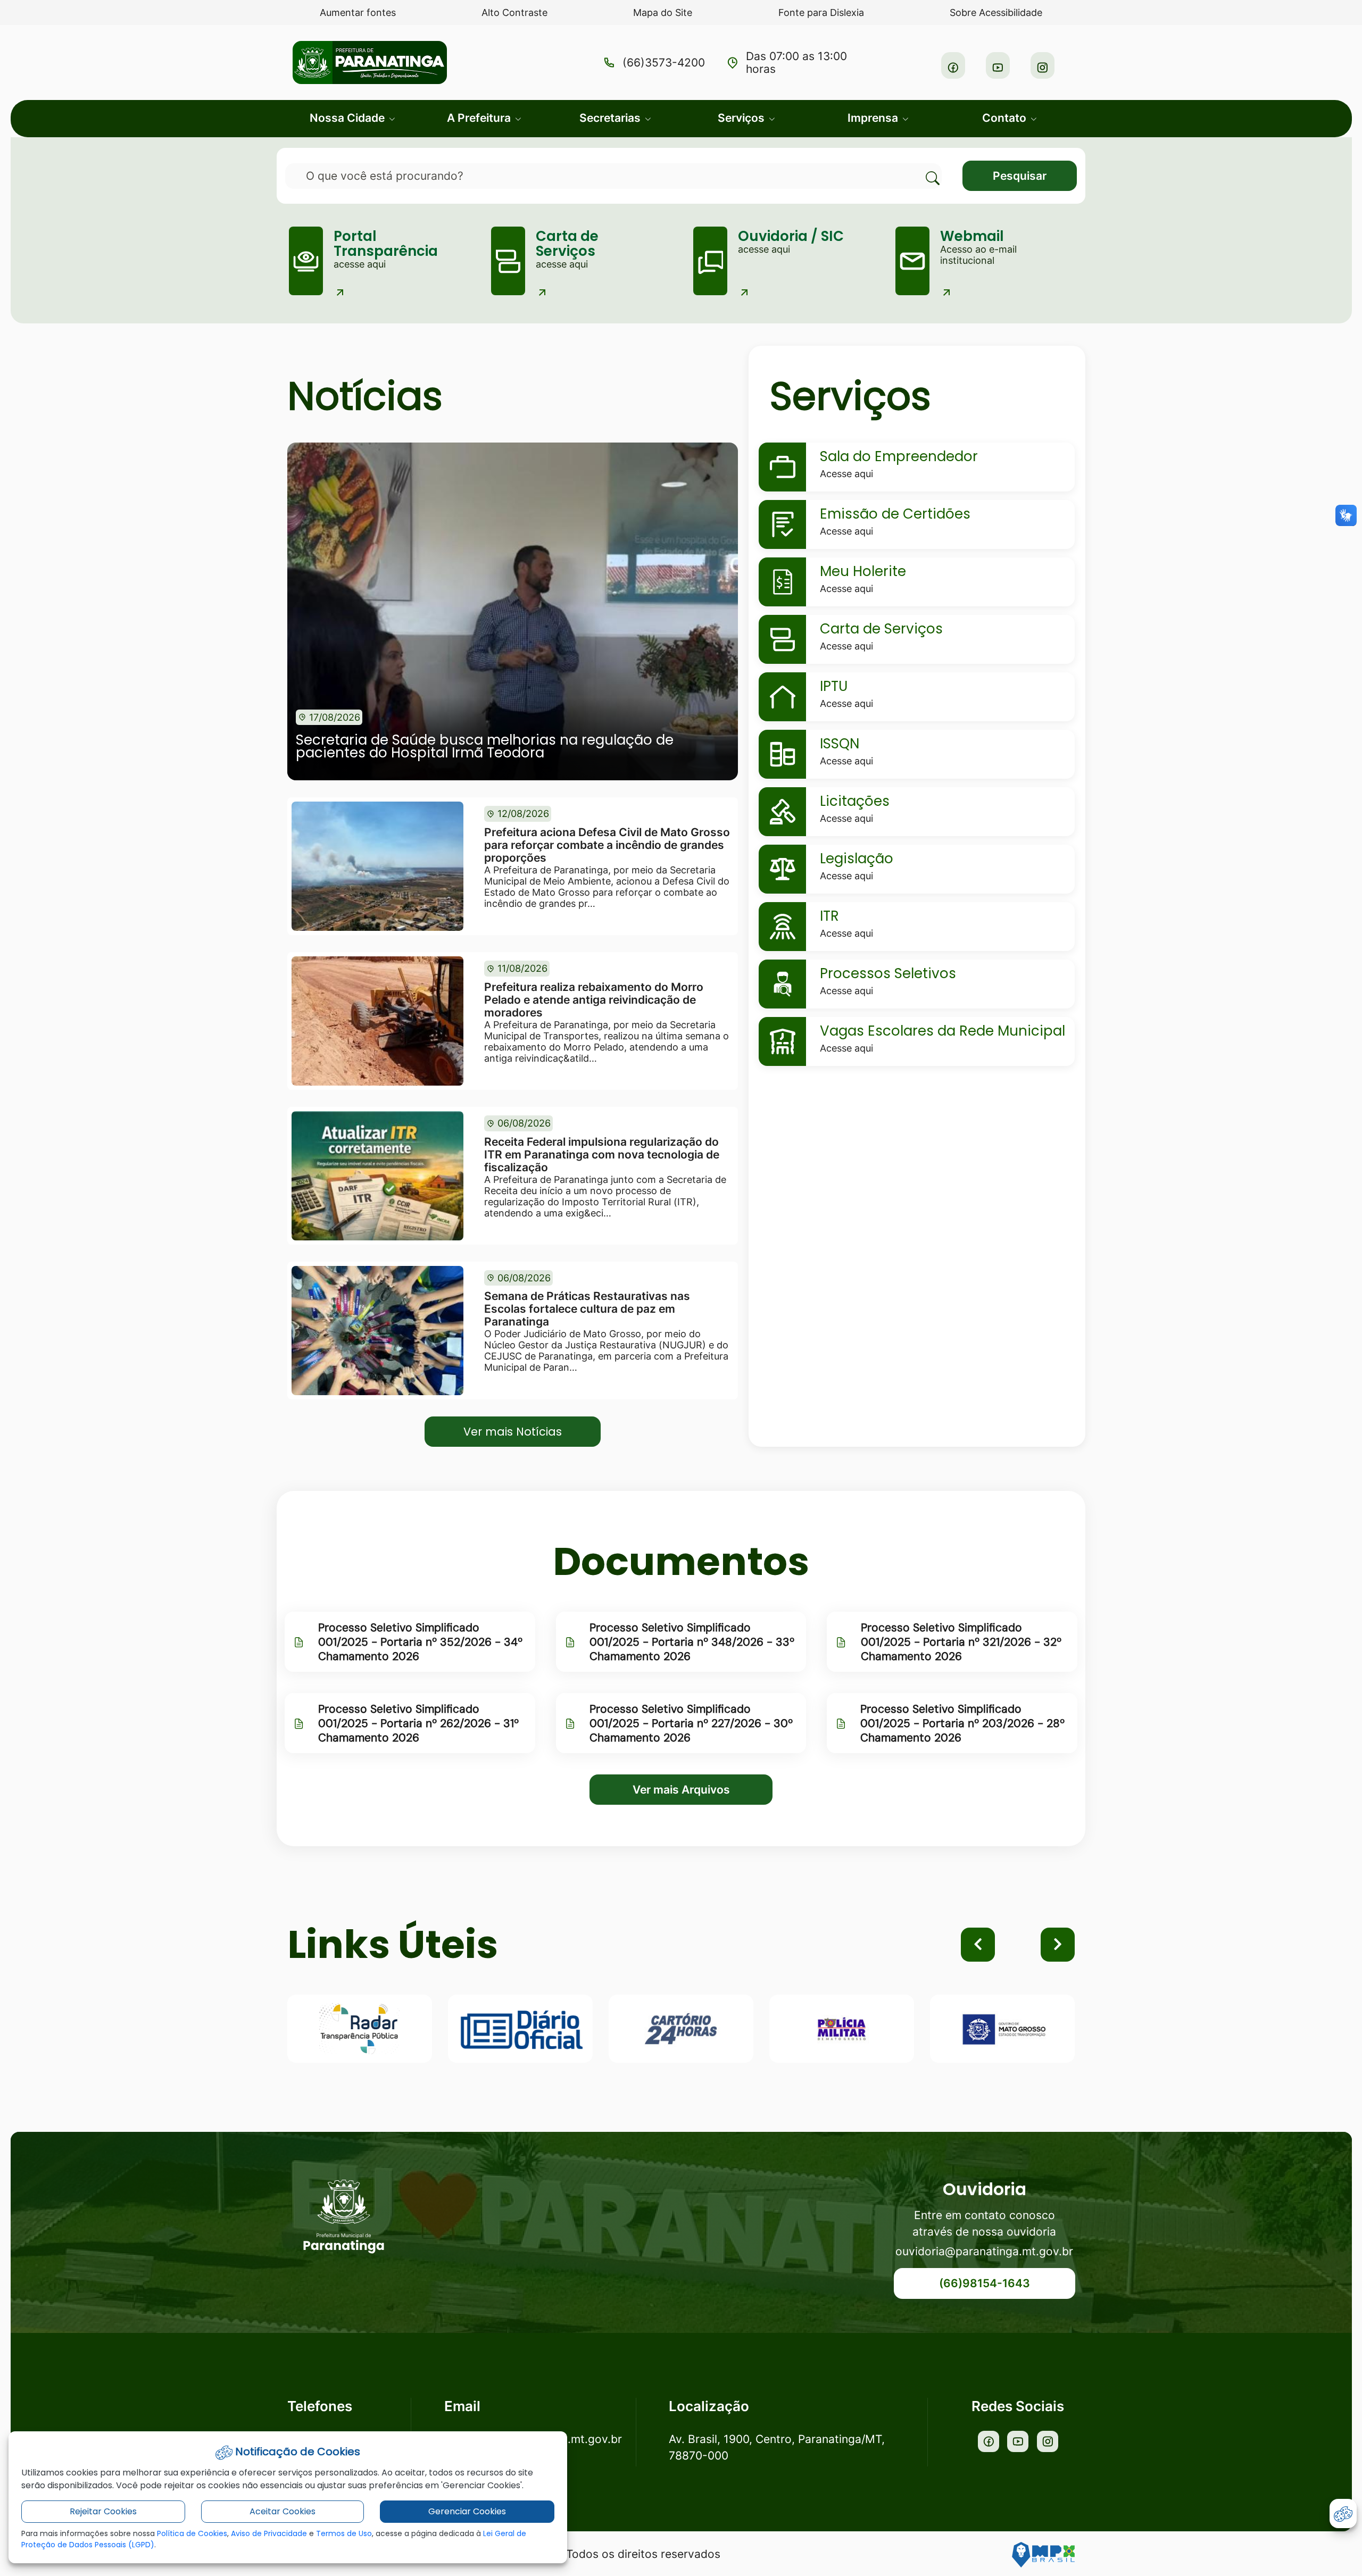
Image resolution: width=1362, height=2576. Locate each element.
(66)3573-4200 (664, 63)
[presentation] (978, 1945)
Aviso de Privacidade (269, 2533)
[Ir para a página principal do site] (344, 2217)
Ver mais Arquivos (681, 1790)
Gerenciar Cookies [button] (467, 2511)
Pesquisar (1020, 176)
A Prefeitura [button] (480, 118)
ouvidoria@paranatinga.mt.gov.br (984, 2251)
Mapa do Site (663, 12)
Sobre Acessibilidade (996, 12)
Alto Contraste (514, 12)
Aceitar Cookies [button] (283, 2511)
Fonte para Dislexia (821, 12)
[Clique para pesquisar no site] (926, 169)
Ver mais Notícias (513, 1432)
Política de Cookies (192, 2533)
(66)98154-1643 (985, 2283)
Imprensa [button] (874, 118)
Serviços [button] (742, 118)
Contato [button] (1006, 118)
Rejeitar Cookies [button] (103, 2511)
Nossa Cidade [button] (348, 118)
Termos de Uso (344, 2533)
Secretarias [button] (611, 118)
